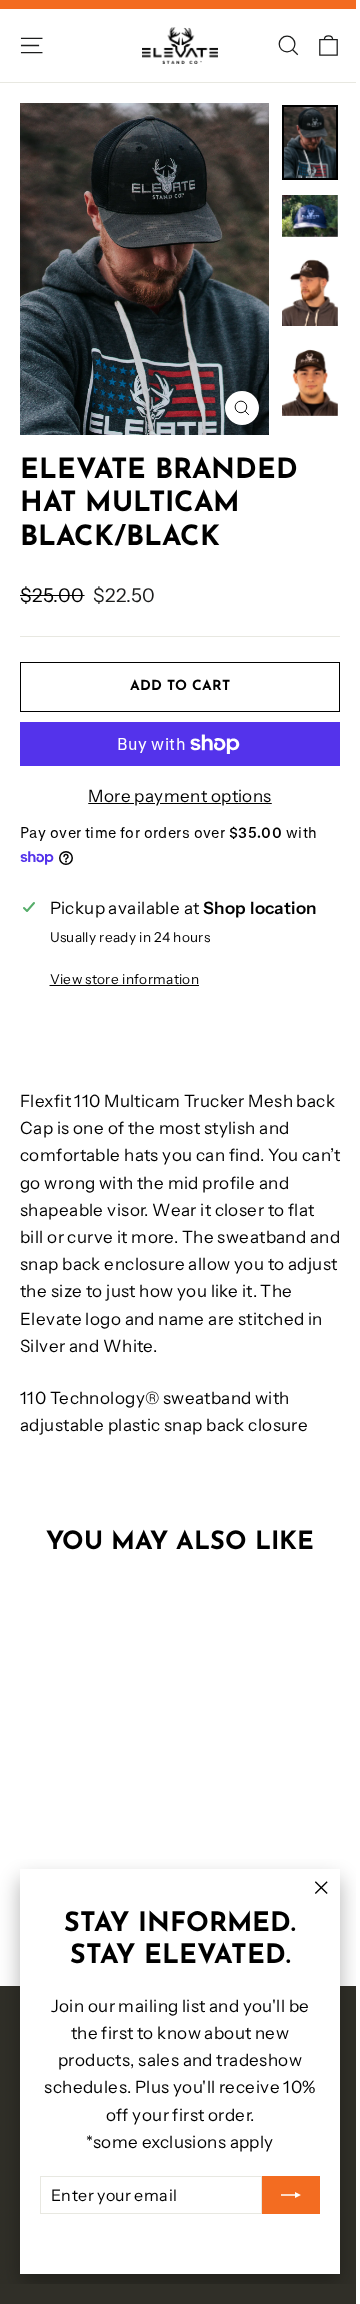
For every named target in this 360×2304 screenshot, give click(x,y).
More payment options (180, 796)
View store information (124, 979)
